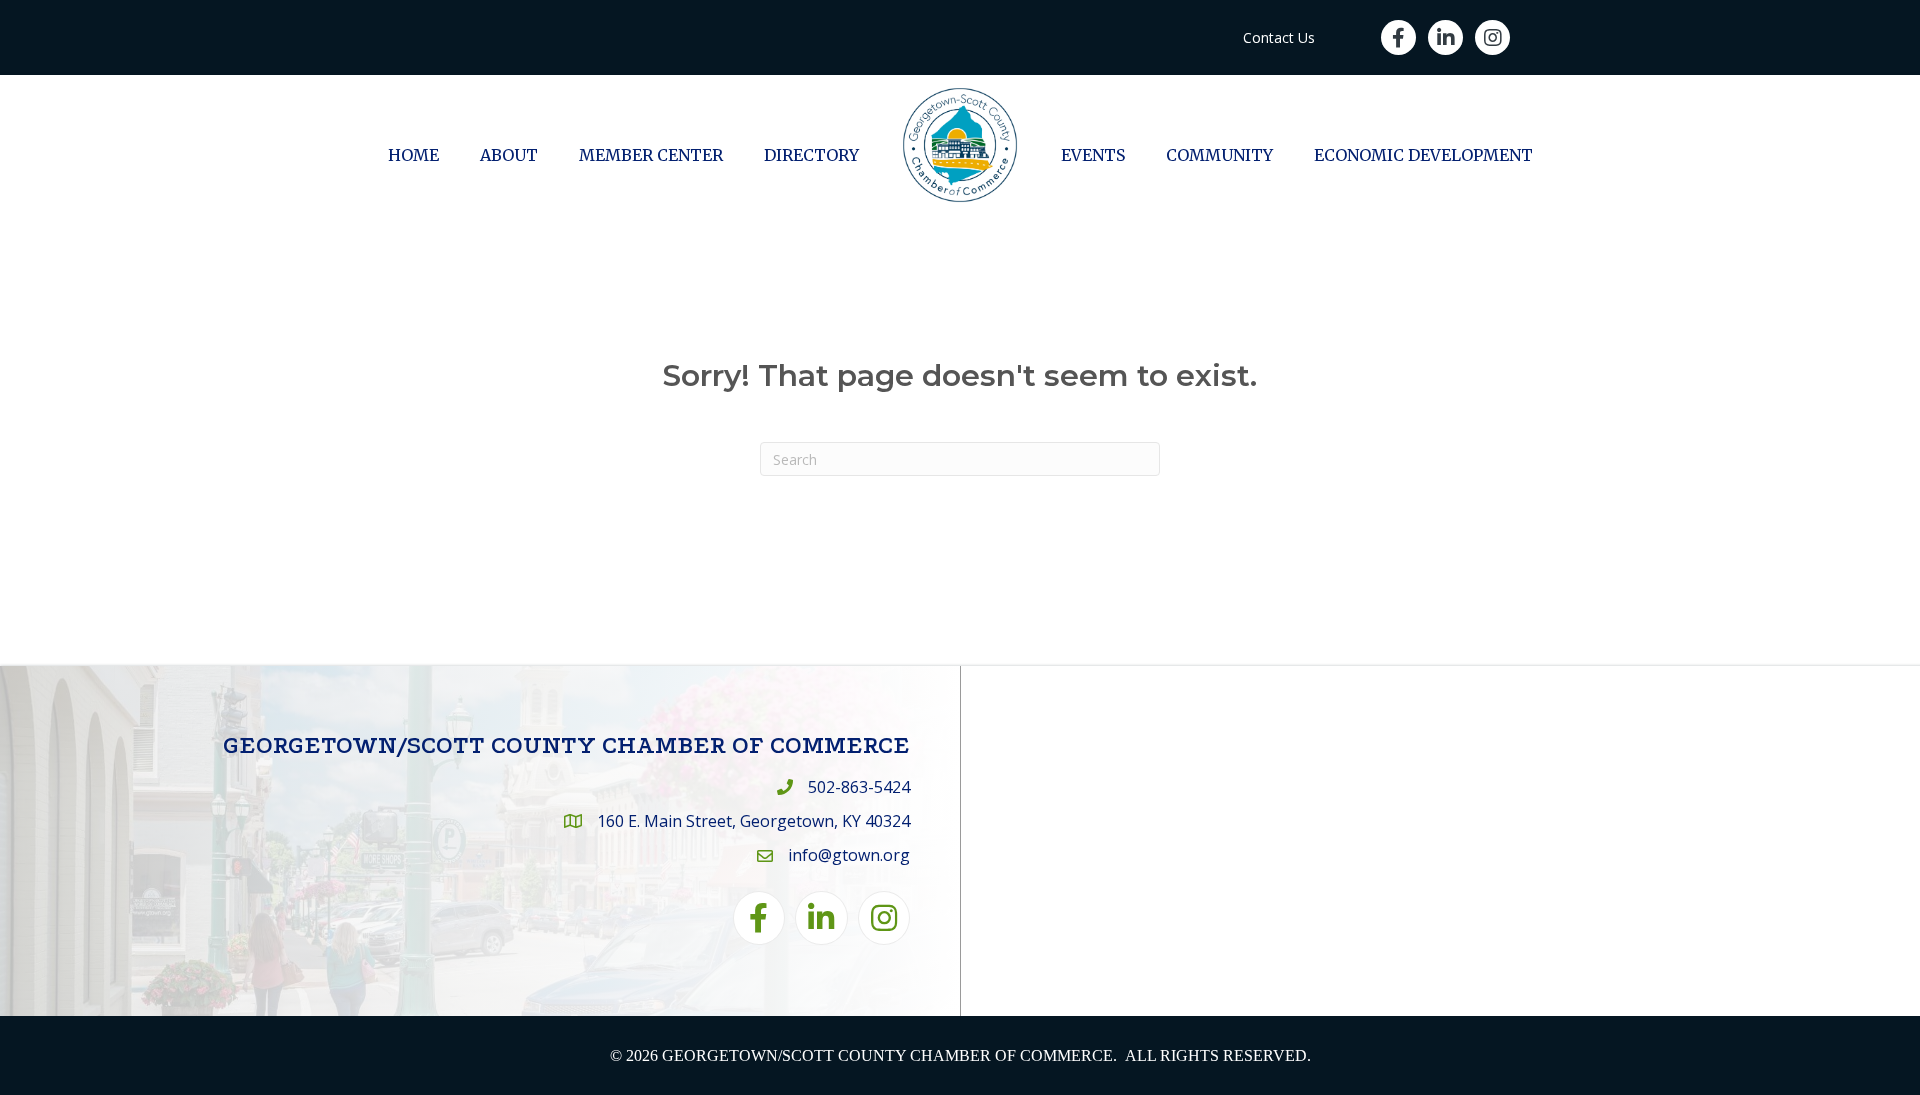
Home (413, 155)
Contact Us (1279, 37)
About (509, 155)
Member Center (651, 155)
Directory (811, 155)
